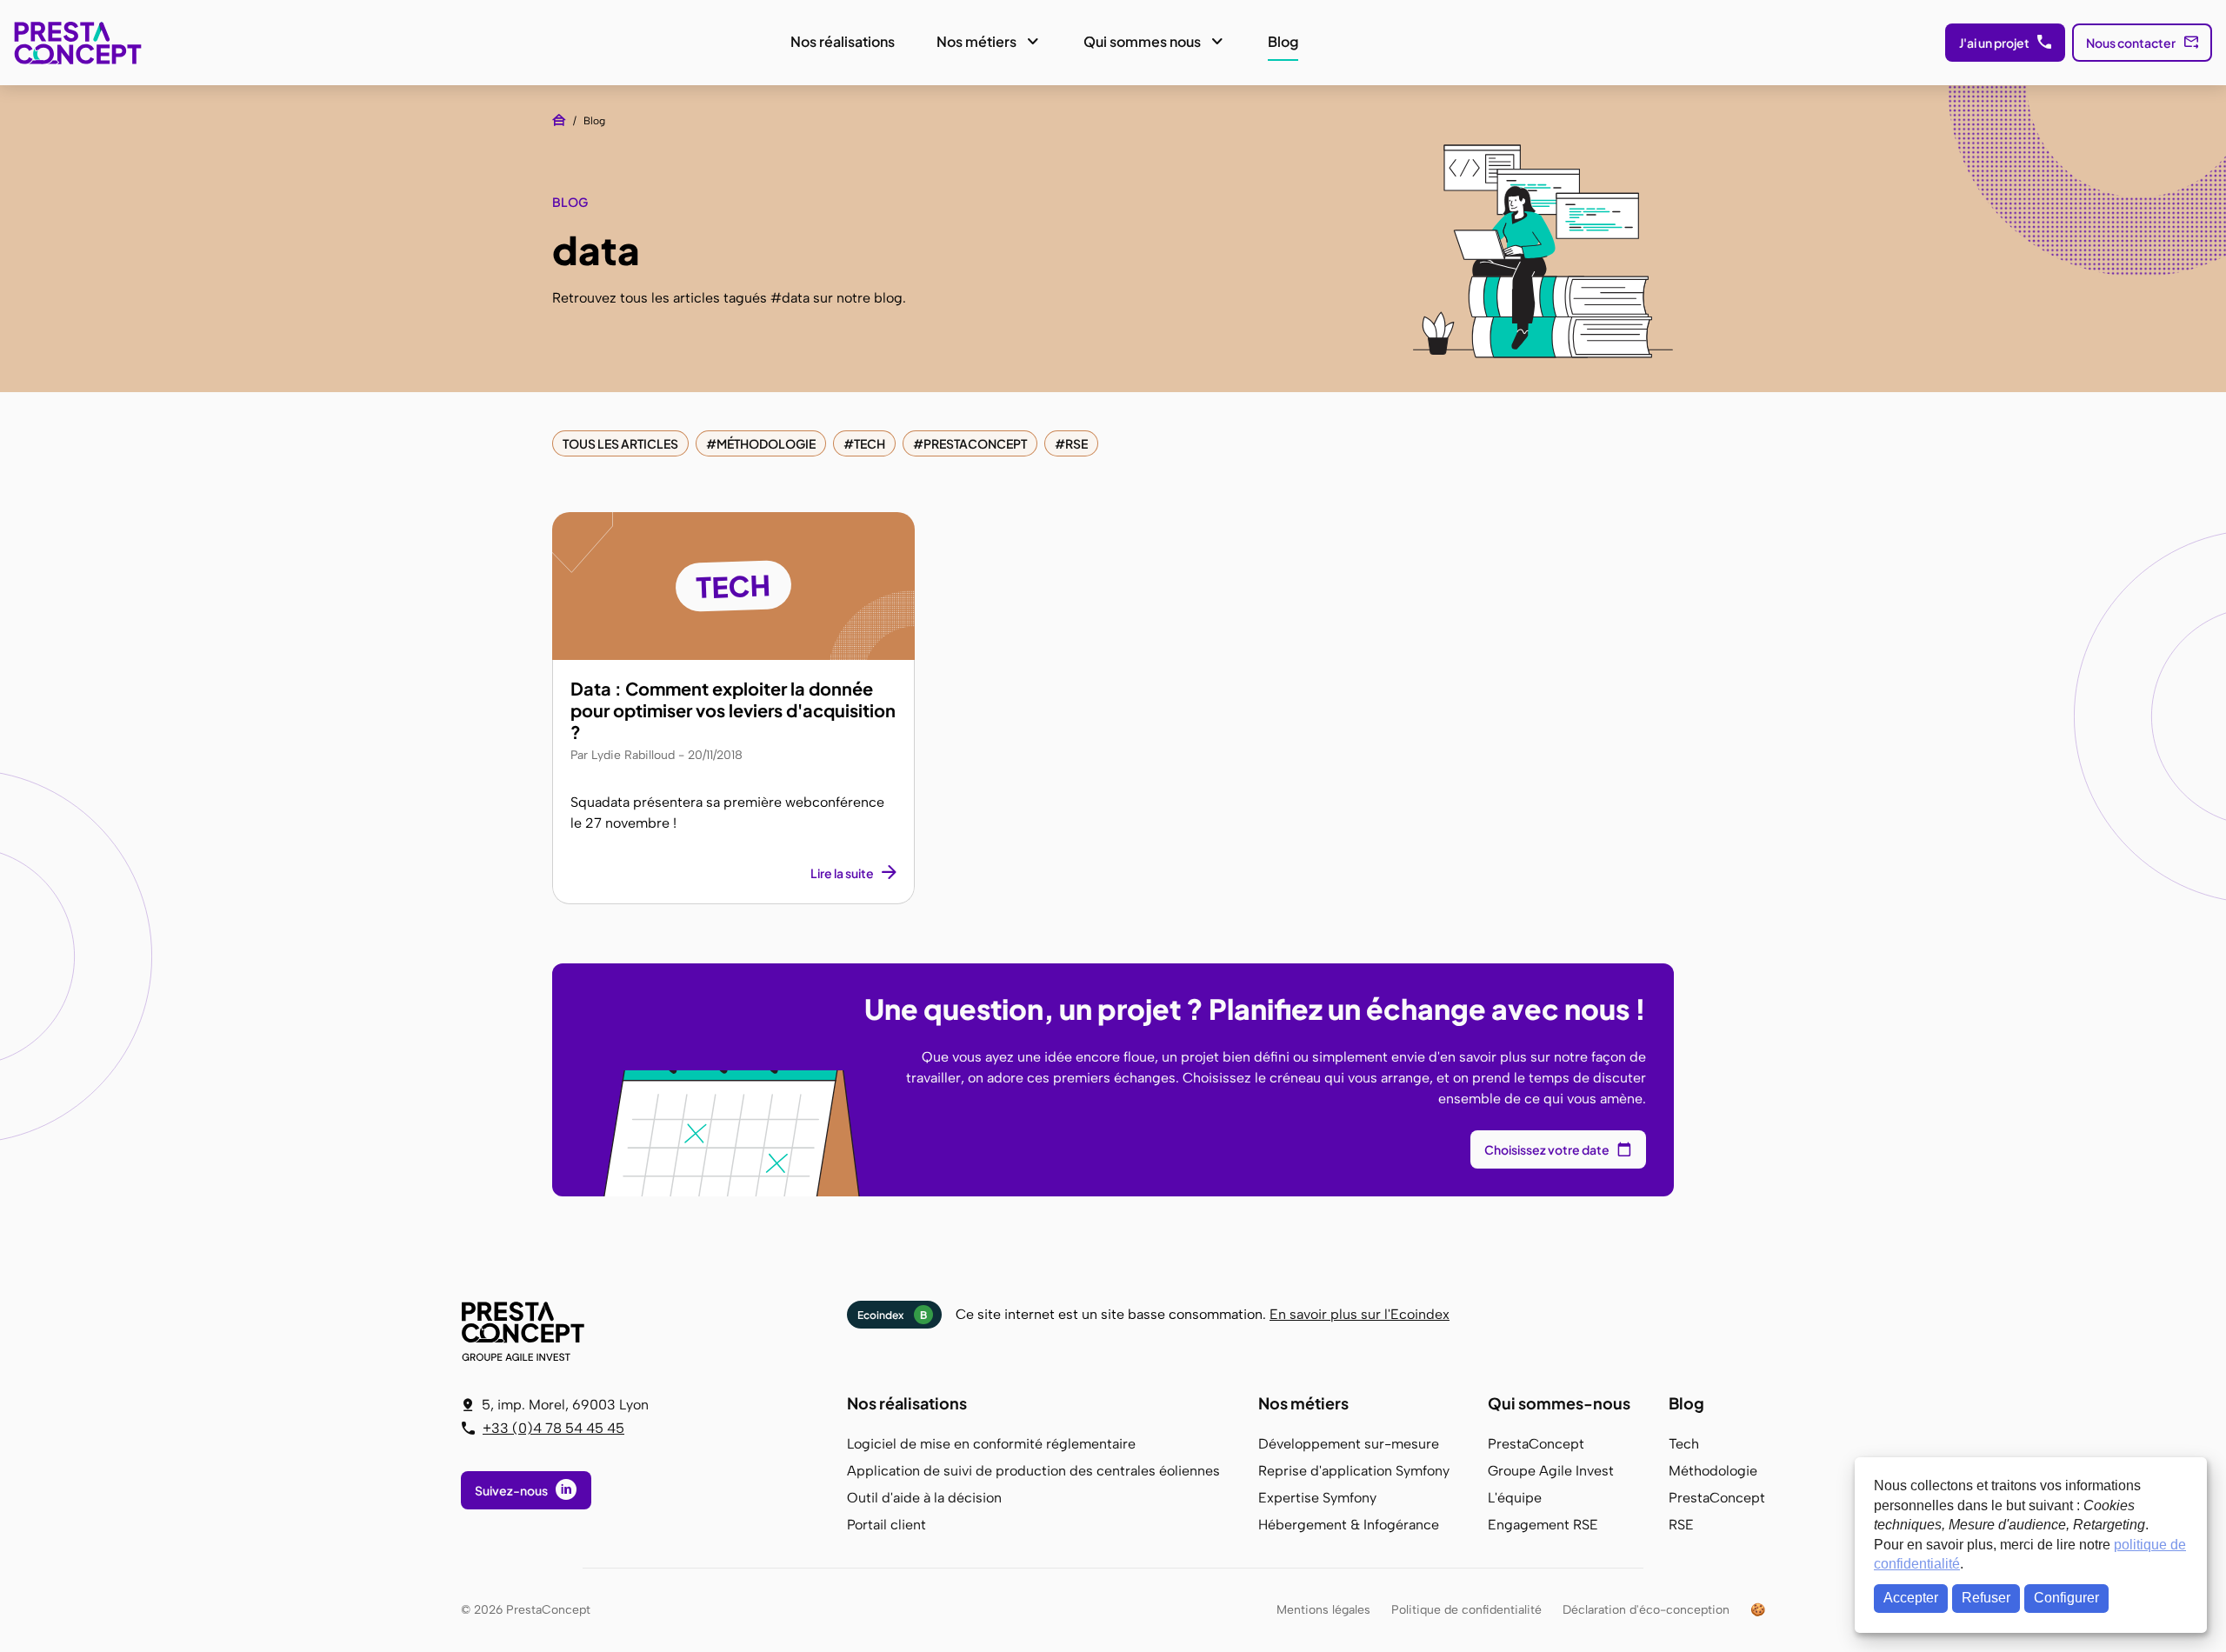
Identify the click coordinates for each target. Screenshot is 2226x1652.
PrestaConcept (79, 43)
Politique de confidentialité (1466, 1610)
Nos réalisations (843, 41)
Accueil (559, 120)
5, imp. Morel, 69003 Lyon (565, 1405)
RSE (1076, 443)
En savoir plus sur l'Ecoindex (1360, 1314)
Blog (1283, 41)
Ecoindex (892, 1315)
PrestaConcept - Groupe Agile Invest (526, 1331)
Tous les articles (620, 443)
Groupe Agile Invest (1551, 1471)
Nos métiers (976, 41)
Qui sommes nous (1142, 41)
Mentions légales (1323, 1610)
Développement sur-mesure (1349, 1444)
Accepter (1911, 1598)
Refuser (1986, 1598)
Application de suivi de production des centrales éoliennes (1033, 1471)
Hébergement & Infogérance (1349, 1525)
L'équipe (1515, 1498)
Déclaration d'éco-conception (1646, 1610)
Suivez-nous (511, 1490)
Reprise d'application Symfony (1354, 1471)
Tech (870, 443)
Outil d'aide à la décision (924, 1498)
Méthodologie (766, 443)
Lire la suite (842, 873)
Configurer (2066, 1598)
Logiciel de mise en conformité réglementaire (991, 1444)
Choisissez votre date (1547, 1149)
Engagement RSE (1543, 1525)
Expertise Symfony (1317, 1498)
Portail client (886, 1525)
